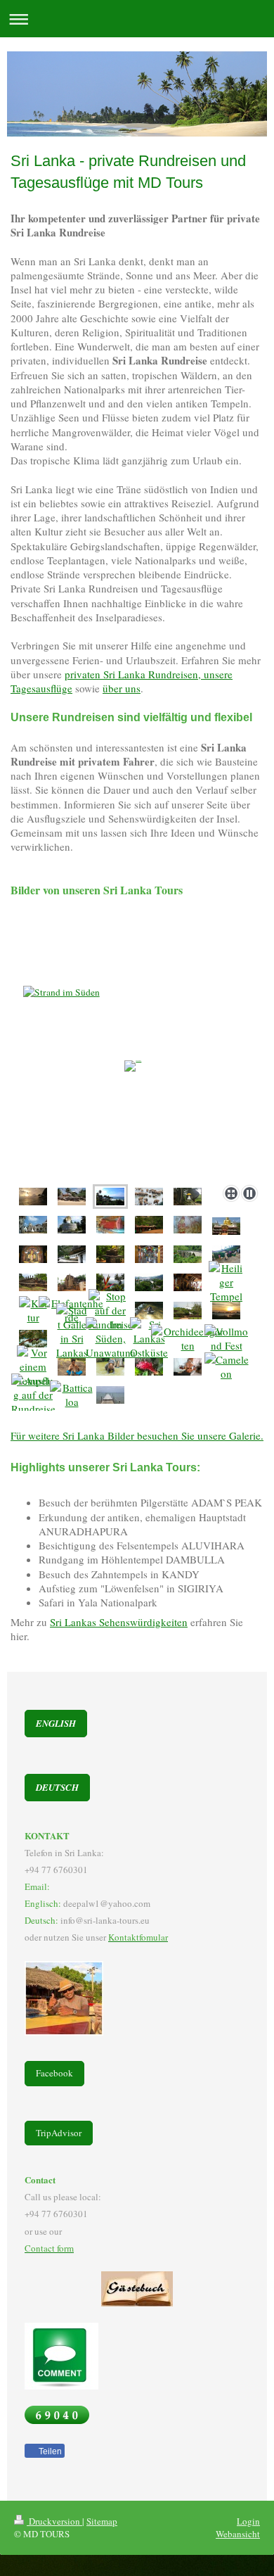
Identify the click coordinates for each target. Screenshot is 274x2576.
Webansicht (238, 2534)
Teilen (49, 2451)
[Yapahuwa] (188, 1197)
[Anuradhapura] (226, 1311)
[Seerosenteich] (111, 1310)
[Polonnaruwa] (33, 1282)
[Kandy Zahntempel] (226, 1282)
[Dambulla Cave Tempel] (226, 1226)
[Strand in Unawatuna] (72, 1197)
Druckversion (54, 2521)
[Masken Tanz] (33, 1310)
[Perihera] (226, 1338)
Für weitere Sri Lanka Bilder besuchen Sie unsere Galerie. (137, 1435)
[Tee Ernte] (226, 1254)
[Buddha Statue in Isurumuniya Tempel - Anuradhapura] (110, 1225)
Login (248, 2521)
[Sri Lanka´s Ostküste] (110, 1395)
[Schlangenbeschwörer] (72, 1367)
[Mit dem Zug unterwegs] (188, 1254)
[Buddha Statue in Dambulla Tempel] (33, 1254)
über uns (122, 688)
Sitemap (102, 2521)
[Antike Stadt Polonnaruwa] (72, 1282)
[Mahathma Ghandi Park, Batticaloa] (72, 1395)
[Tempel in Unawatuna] (110, 1254)
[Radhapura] (188, 1367)
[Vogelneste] (33, 1339)
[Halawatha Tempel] (72, 1225)
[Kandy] (110, 1282)
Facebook (54, 2073)
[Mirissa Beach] (137, 1078)
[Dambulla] (72, 1254)
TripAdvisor (59, 2133)
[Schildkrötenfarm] (149, 1311)
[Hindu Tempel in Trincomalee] (149, 1338)
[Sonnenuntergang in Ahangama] (33, 1197)
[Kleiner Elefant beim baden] (110, 1367)
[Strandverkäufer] (111, 1338)
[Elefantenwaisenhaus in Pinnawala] (149, 1197)
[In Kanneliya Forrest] (227, 1366)
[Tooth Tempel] (188, 1282)
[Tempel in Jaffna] (149, 1254)
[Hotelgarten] (149, 1367)
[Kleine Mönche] (33, 1366)
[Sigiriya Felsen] (149, 1225)
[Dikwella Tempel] (33, 1225)
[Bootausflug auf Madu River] (33, 1395)
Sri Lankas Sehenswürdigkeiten (119, 1622)
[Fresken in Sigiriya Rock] (188, 1225)
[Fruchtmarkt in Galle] (72, 1338)
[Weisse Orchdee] (188, 1338)
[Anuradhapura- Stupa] (188, 1311)
